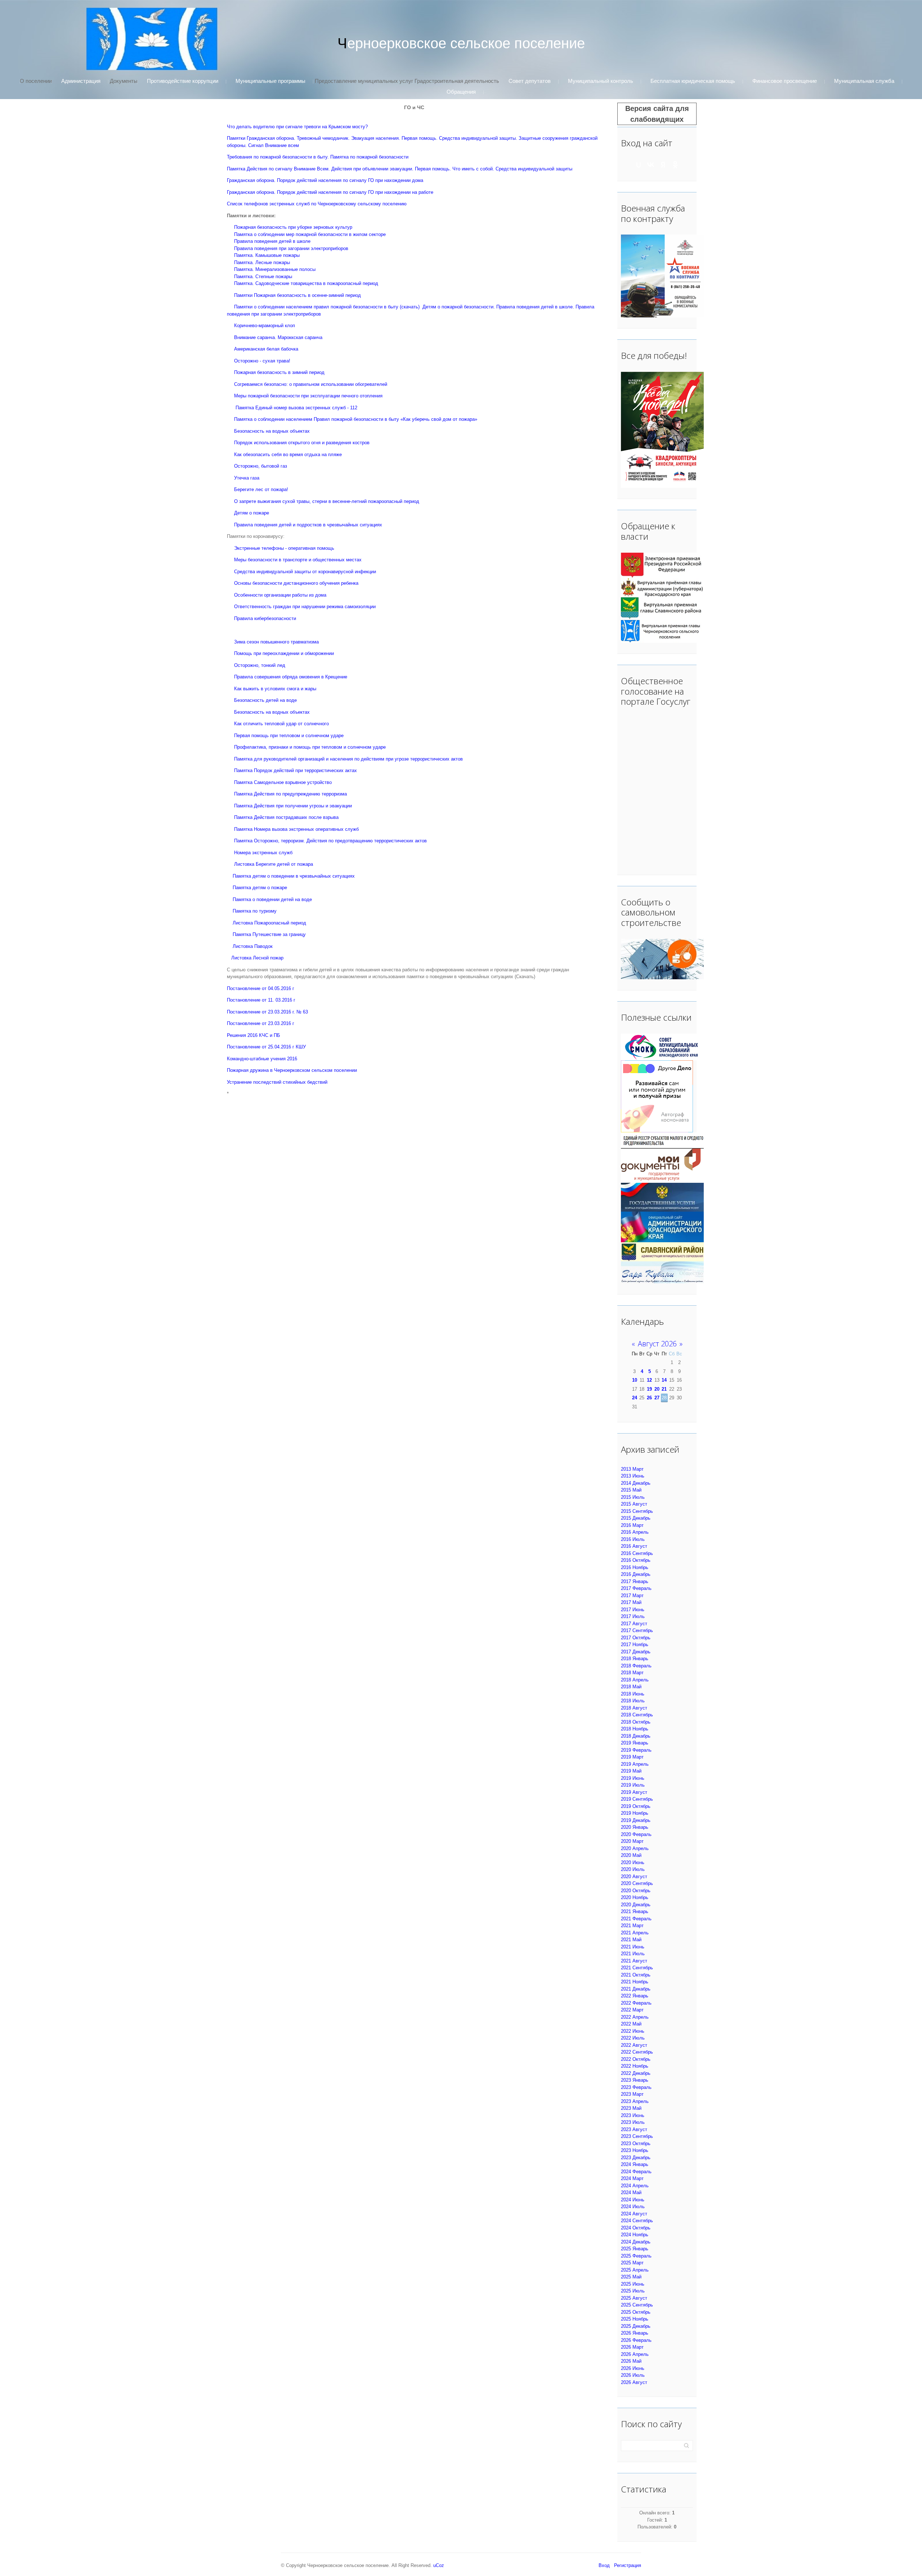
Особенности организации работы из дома (280, 595)
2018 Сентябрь (637, 1715)
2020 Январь (635, 1827)
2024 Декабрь (636, 2242)
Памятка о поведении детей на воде (272, 899)
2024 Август (634, 2214)
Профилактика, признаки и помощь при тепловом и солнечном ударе (310, 747)
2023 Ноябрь (635, 2150)
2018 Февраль (636, 1666)
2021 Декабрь (636, 1989)
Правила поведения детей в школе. (535, 307)
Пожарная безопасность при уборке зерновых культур (293, 227)
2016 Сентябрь (637, 1553)
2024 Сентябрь (637, 2221)
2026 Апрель (635, 2354)
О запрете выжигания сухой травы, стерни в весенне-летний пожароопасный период (327, 501)
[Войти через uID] (639, 165)
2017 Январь (635, 1581)
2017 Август (634, 1624)
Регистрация (628, 2565)
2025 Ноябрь (635, 2319)
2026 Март (632, 2347)
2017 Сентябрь (637, 1630)
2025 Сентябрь (637, 2305)
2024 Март (632, 2178)
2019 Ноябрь (635, 1813)
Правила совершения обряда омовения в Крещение (291, 677)
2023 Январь (635, 2080)
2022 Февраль (636, 2003)
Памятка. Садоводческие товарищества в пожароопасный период (306, 283)
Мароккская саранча (300, 337)
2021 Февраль (636, 1919)
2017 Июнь (633, 1610)
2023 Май (631, 2108)
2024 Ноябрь (635, 2235)
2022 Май (631, 2024)
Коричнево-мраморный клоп (265, 326)
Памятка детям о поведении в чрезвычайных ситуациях (294, 876)
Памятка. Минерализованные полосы (275, 269)
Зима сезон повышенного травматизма (276, 642)
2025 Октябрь (636, 2312)
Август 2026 (657, 1344)
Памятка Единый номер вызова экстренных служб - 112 (296, 408)
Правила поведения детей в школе (272, 241)
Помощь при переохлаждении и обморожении (284, 653)
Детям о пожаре (252, 513)
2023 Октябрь (636, 2143)
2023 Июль (633, 2122)
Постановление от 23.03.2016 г (261, 1023)
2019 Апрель (635, 1764)
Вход (604, 2565)
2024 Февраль (636, 2172)
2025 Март (632, 2263)
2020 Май (631, 1855)
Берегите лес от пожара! (261, 489)
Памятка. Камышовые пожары (267, 255)
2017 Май (631, 1602)
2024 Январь (635, 2164)
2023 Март (632, 2094)
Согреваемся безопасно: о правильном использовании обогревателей (311, 384)
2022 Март (632, 2010)
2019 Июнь (633, 1778)
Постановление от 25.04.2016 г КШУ (266, 1047)
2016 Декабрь (636, 1574)
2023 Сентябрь (637, 2136)
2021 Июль (633, 1954)
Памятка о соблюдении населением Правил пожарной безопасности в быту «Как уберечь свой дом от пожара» (356, 419)
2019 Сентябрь (637, 1799)
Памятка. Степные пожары (263, 277)
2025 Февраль (636, 2256)
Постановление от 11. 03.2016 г (261, 1000)
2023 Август (634, 2129)
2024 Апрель (635, 2186)
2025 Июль (633, 2291)
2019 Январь (635, 1743)
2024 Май (631, 2192)
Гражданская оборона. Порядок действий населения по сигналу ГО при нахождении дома (325, 180)
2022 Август (634, 2045)
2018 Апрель (635, 1680)
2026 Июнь (633, 2368)
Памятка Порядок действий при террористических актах (296, 770)
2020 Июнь (633, 1862)
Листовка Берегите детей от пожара (274, 864)
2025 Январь (635, 2249)
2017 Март (632, 1595)
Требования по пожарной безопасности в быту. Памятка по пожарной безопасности (318, 157)
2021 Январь (635, 1911)
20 (657, 1389)
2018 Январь (635, 1659)
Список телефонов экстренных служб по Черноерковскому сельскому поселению (317, 204)
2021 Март (632, 1926)
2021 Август (634, 1961)
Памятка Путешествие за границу (269, 934)
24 (635, 1398)
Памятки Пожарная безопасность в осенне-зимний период (297, 295)
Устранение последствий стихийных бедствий (277, 1082)
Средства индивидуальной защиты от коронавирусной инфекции (305, 572)
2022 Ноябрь (635, 2066)
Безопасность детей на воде (265, 700)
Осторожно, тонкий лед (260, 665)
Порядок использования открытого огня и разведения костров (302, 443)
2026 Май (631, 2361)
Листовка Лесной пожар (257, 958)
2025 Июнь (633, 2284)
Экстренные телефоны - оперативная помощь (284, 548)
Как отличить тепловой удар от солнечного (281, 724)
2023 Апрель (635, 2101)
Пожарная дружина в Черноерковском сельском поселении (292, 1070)
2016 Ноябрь (635, 1567)
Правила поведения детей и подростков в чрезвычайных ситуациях (308, 525)
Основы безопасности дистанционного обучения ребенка (296, 583)
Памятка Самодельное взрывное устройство (283, 782)
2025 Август (634, 2298)
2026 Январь (635, 2333)
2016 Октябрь (636, 1560)
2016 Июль (633, 1539)
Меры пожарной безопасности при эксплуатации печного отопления (308, 396)
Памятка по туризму (255, 911)
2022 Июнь (633, 2031)
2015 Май (631, 1490)
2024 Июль (633, 2207)
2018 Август (634, 1708)
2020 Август (634, 1877)
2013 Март (632, 1469)
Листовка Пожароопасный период (269, 923)
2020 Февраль (636, 1834)
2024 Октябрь (636, 2228)
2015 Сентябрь (637, 1511)
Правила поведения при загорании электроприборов (291, 248)
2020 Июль (633, 1869)
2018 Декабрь (636, 1736)
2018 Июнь (633, 1694)
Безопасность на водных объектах (272, 431)
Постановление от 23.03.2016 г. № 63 (267, 1012)
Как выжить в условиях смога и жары (274, 689)
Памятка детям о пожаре (260, 888)
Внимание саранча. (255, 337)
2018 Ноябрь (635, 1729)
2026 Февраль (636, 2340)
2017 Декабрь (636, 1652)
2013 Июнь (633, 1476)
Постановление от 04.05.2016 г (261, 988)
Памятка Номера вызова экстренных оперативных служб (296, 829)
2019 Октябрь (636, 1806)
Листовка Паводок (253, 946)
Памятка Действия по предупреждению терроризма (290, 794)
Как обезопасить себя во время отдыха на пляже (288, 454)
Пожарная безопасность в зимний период (279, 372)
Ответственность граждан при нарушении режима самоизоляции (305, 607)
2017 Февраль (636, 1588)
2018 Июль (633, 1701)
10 (635, 1380)
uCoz (439, 2565)
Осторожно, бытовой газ (261, 466)
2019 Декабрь (636, 1820)
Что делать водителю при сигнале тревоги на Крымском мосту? (297, 127)
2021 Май (631, 1940)
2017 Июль (633, 1616)
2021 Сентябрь (637, 1968)
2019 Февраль (636, 1750)
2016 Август (634, 1546)
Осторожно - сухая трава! (262, 361)
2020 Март (632, 1841)
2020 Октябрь (636, 1891)
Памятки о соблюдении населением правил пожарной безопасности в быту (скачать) (327, 307)
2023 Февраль (636, 2087)
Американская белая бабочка (266, 349)
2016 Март (632, 1525)
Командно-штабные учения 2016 (262, 1059)
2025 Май (631, 2277)
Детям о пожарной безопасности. (458, 307)
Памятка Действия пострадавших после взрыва (286, 817)
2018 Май (631, 1687)
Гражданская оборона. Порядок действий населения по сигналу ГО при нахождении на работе (330, 192)
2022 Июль (633, 2038)
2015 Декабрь (636, 1518)
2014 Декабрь (636, 1483)
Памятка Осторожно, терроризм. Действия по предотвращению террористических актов (330, 841)
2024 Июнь (633, 2200)
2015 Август (634, 1504)
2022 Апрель (635, 2017)
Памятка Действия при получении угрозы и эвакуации (293, 806)
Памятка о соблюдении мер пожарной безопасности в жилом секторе (310, 234)
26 (649, 1398)
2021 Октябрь (636, 1975)
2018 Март (632, 1673)
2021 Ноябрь (635, 1982)
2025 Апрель (635, 2270)
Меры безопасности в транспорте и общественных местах (298, 560)
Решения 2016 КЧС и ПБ (254, 1035)
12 (649, 1380)
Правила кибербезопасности (265, 618)
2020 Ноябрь (635, 1897)
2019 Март (632, 1757)
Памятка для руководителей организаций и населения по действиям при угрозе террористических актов (348, 759)
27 (657, 1398)
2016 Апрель (635, 1532)
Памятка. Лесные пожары (262, 262)
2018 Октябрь (636, 1722)
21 (664, 1389)
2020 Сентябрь (637, 1883)
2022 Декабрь (636, 2073)
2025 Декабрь (636, 2326)
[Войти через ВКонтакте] (651, 165)
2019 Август (634, 1792)
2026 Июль (633, 2375)
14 (664, 1380)
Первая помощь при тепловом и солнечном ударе (289, 736)
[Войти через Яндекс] (663, 165)
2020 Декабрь (636, 1905)
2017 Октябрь (636, 1638)
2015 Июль (633, 1497)
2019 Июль (633, 1785)
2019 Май (631, 1771)
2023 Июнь (633, 2115)
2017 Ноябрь (635, 1644)
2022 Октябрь (636, 2059)
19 (649, 1389)
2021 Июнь (633, 1947)
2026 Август (634, 2382)
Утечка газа (247, 478)
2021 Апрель (635, 1933)
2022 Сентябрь (637, 2052)
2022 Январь (635, 1996)
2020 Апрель (635, 1848)
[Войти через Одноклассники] (675, 165)
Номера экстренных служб (263, 853)
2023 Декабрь (636, 2158)
